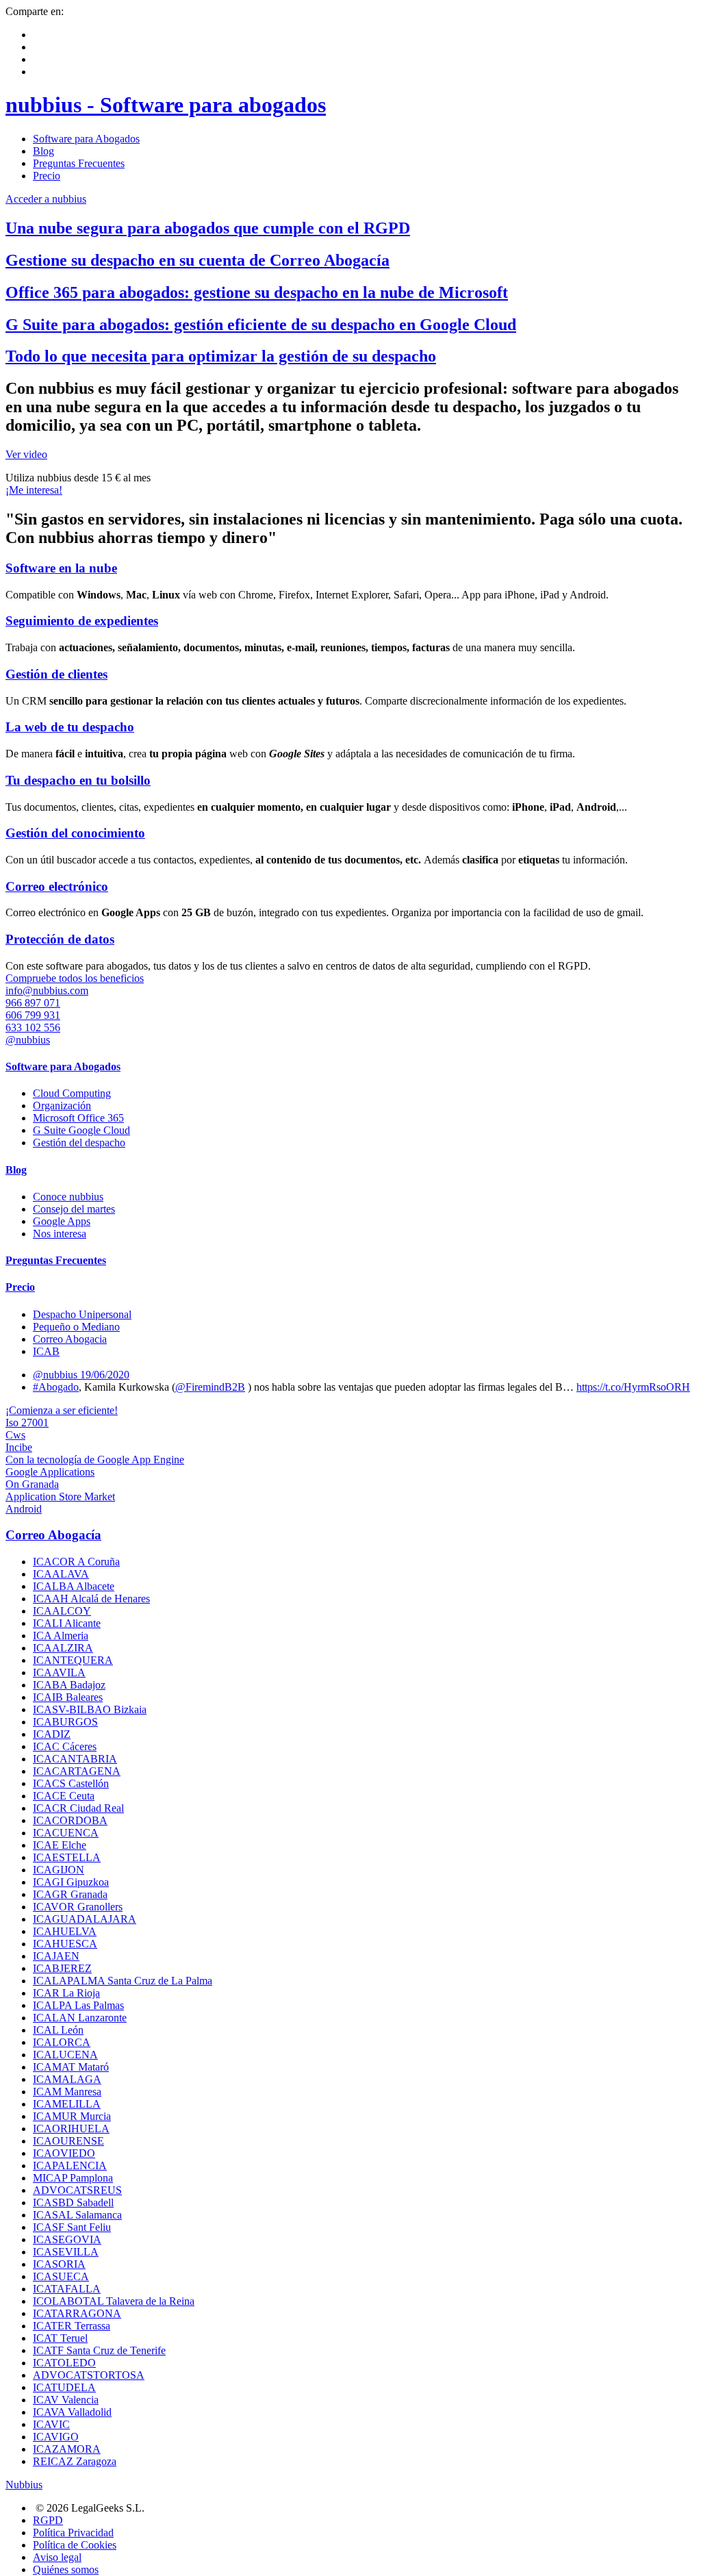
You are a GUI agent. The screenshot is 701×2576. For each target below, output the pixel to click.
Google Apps (62, 1221)
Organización (62, 1106)
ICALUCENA (65, 2055)
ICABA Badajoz (69, 1685)
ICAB (46, 1351)
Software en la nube (61, 568)
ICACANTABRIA (75, 1759)
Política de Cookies (75, 2545)
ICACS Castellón (71, 1783)
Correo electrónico (57, 886)
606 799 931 (33, 1015)
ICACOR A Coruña (76, 1562)
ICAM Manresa (67, 2092)
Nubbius (24, 2485)
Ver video (26, 454)
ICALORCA (62, 2042)
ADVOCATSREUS (77, 2190)
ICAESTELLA (67, 1857)
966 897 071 (33, 1003)
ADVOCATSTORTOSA (89, 2375)
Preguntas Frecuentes (79, 163)
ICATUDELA (64, 2387)
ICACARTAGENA (77, 1771)
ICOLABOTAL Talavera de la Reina (114, 2301)
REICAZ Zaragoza (75, 2461)
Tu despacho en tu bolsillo (78, 780)
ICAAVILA (59, 1672)
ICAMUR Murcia (72, 2116)
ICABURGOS (65, 1722)
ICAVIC (51, 2424)
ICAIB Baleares (68, 1697)
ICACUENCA (66, 1833)
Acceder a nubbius (46, 199)
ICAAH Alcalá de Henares (91, 1599)
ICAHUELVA (65, 1931)
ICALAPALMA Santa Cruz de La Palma (123, 1981)
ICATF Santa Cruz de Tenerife (99, 2350)
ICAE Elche (60, 1845)
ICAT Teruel (60, 2338)
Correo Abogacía (53, 1535)
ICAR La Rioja (66, 1993)
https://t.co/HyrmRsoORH (633, 1387)
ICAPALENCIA (70, 2165)
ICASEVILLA (66, 2252)
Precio (47, 176)
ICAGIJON (59, 1870)
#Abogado (56, 1387)
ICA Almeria (61, 1636)
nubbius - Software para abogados (166, 105)
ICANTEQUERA (73, 1660)
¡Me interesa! (34, 490)
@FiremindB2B (210, 1387)
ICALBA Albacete (74, 1586)
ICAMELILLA (67, 2104)
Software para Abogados (86, 139)
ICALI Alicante (67, 1623)
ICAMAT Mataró (71, 2067)
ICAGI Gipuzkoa (71, 1882)
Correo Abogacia (70, 1339)
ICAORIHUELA (71, 2129)
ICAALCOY (62, 1611)
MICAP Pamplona (73, 2178)
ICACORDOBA (70, 1820)
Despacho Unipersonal (82, 1314)
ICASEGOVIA (67, 2239)
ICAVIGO (56, 2437)
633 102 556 (33, 1027)
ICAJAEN (56, 1956)
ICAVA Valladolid (72, 2412)
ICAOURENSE (68, 2141)
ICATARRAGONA (77, 2313)
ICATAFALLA (67, 2289)
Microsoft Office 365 (78, 1118)
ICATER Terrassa (72, 2326)
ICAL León (58, 2030)
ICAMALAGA (67, 2079)
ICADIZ (52, 1734)
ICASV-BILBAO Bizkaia (90, 1709)
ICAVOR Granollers (78, 1907)
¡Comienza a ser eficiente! (62, 1410)
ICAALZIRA (63, 1648)
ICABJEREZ (62, 1968)
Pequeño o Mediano (76, 1327)
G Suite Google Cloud (81, 1130)
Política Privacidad (73, 2533)
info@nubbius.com (47, 990)
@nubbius (28, 1040)
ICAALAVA (61, 1574)
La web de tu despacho (70, 727)
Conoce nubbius (68, 1197)
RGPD (48, 2520)
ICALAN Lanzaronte (80, 2018)
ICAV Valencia (66, 2400)
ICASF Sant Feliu (72, 2227)
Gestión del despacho (79, 1142)
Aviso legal (57, 2557)
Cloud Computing (72, 1093)
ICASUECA (61, 2276)
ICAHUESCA (65, 1944)
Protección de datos (60, 939)
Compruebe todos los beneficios (75, 978)
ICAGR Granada (70, 1894)
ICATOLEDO (64, 2363)
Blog (43, 151)
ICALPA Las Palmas (78, 2005)
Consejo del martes (74, 1209)
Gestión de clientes (56, 674)
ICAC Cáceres (65, 1746)
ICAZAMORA (67, 2449)
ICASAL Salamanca (77, 2215)
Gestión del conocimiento (75, 833)
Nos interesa (60, 1234)
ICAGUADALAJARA (85, 1919)
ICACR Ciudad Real (78, 1808)
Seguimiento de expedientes (82, 621)
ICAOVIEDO (64, 2153)
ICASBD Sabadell (73, 2202)
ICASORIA (59, 2264)
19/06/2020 (105, 1375)
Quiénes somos (66, 2569)
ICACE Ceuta (64, 1796)
